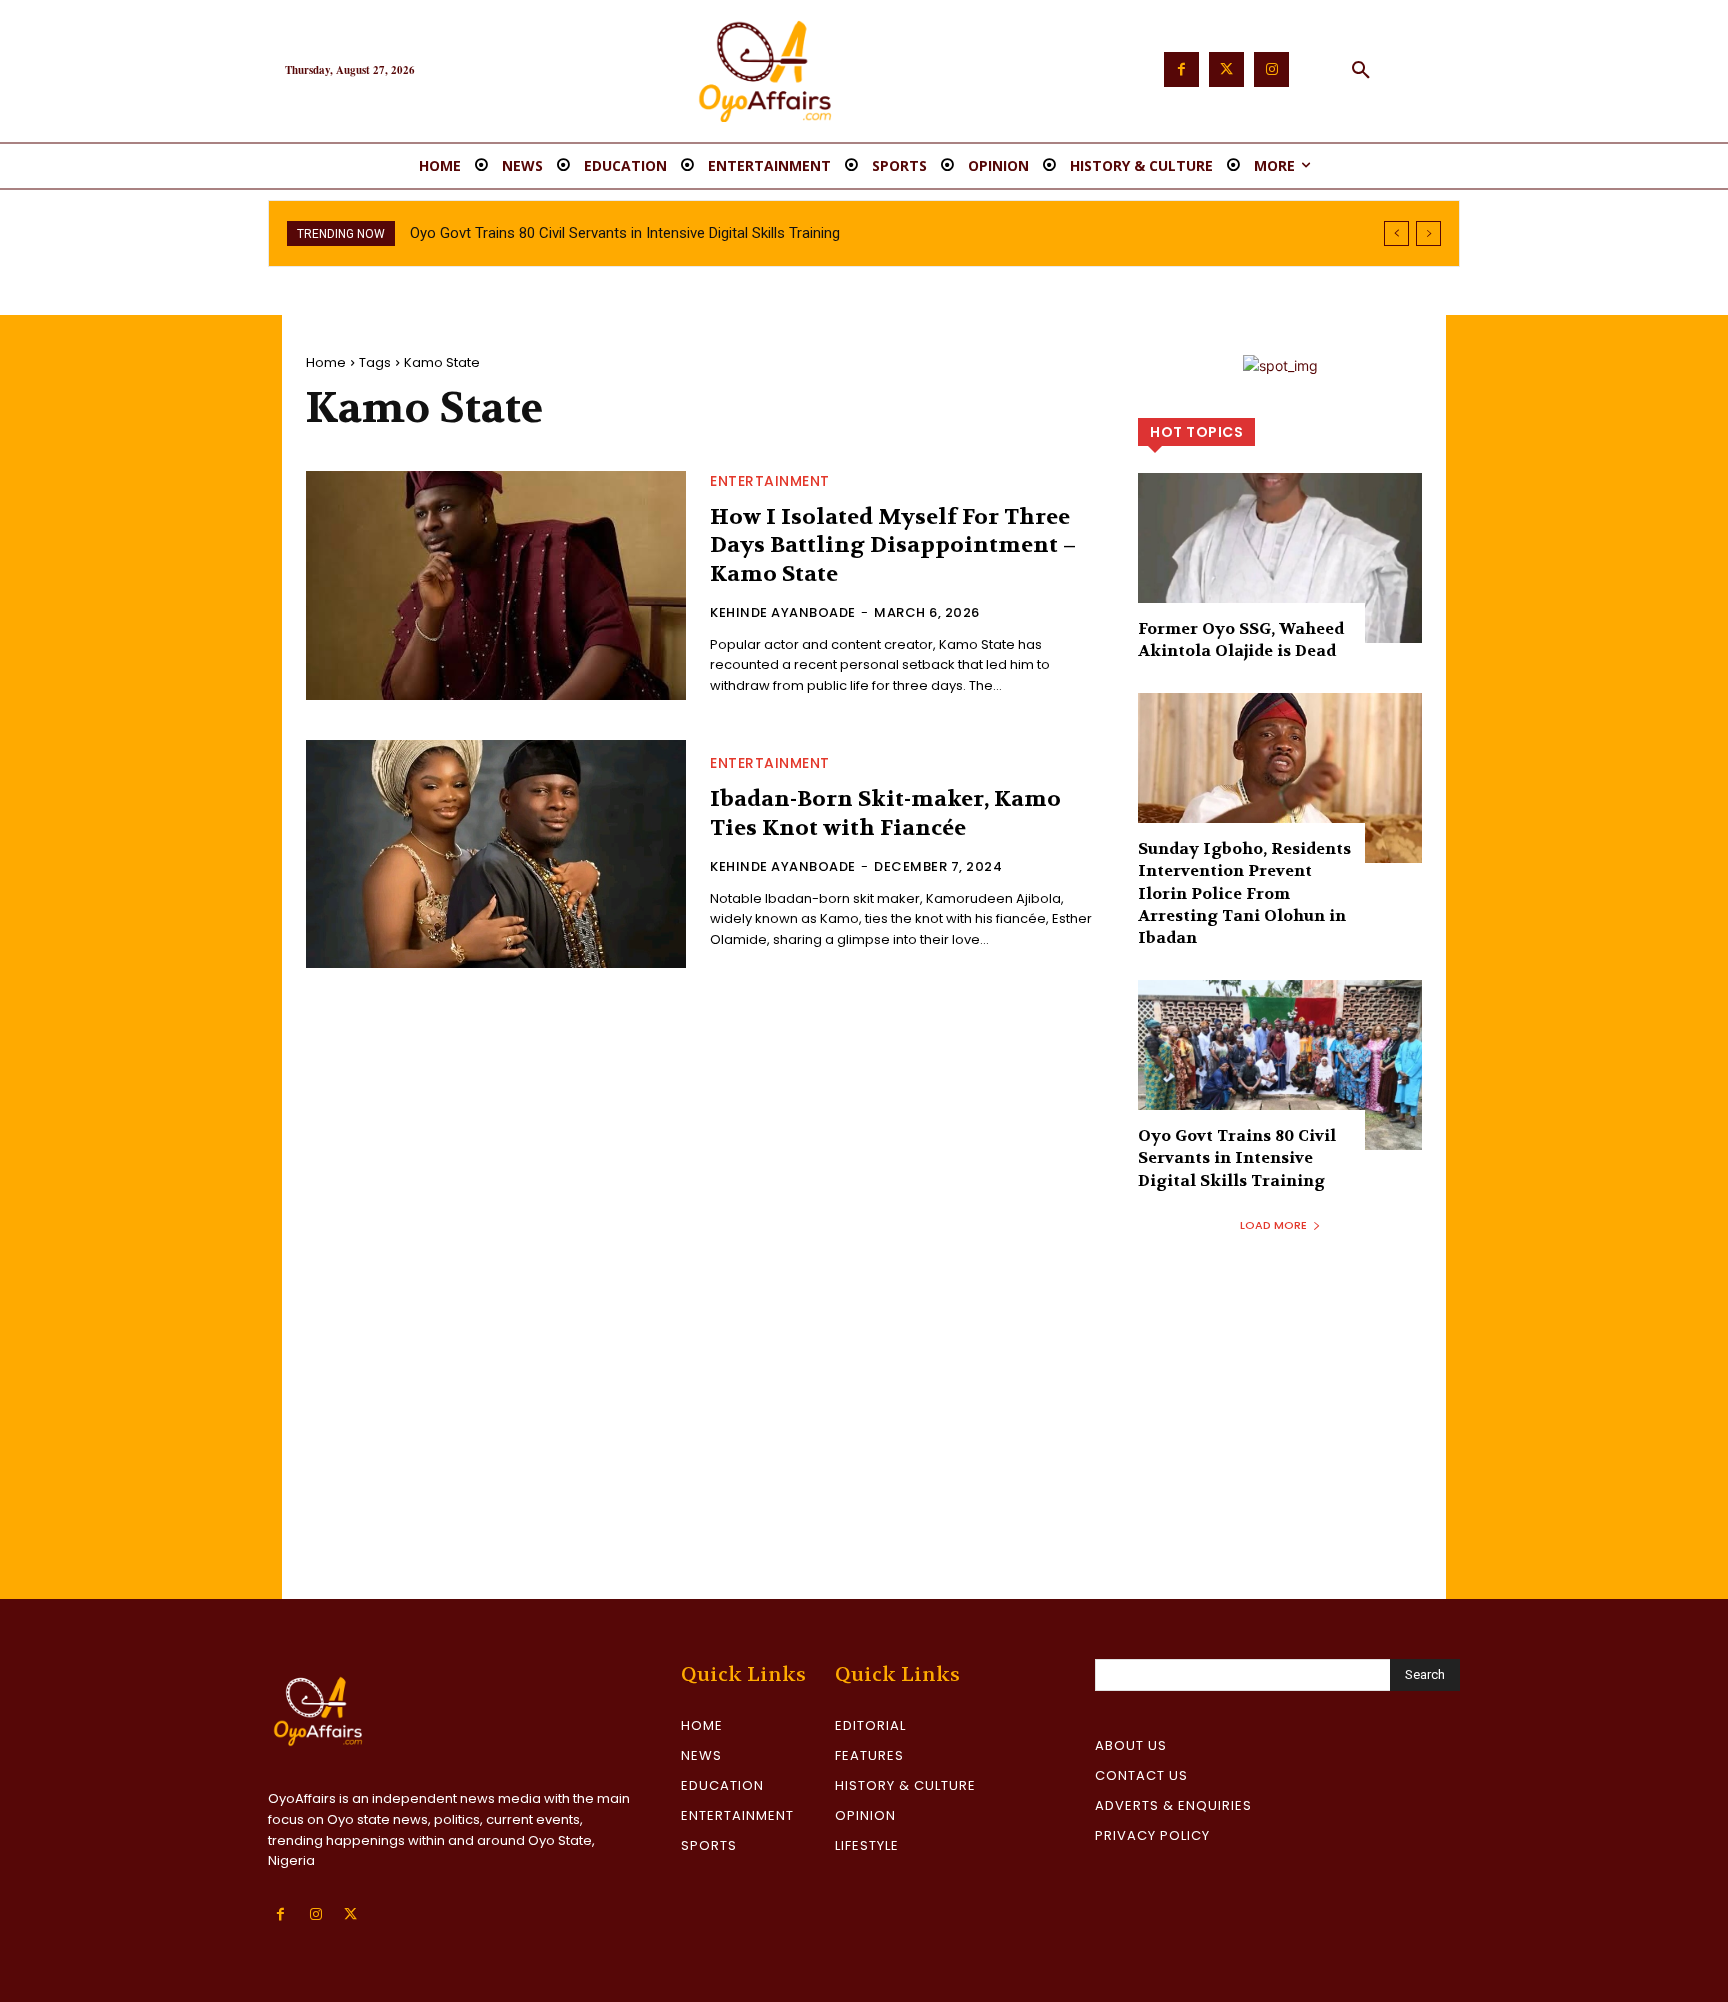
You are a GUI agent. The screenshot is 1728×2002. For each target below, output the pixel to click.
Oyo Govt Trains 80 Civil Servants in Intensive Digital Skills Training (625, 233)
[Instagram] (1271, 69)
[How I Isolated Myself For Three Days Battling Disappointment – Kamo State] (496, 585)
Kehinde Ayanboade (783, 612)
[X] (350, 1914)
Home (326, 362)
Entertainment (770, 481)
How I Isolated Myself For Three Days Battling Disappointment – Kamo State (893, 545)
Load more (1273, 1225)
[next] (1428, 233)
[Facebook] (1181, 69)
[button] (1361, 71)
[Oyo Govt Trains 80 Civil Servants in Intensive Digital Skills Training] (1280, 1065)
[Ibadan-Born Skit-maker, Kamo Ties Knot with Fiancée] (496, 854)
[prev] (1396, 233)
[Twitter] (1226, 69)
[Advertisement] (864, 1449)
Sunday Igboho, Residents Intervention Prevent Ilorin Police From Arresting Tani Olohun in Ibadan (1244, 893)
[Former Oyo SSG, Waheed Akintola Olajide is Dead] (1280, 558)
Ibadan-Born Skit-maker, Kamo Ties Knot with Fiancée (885, 813)
